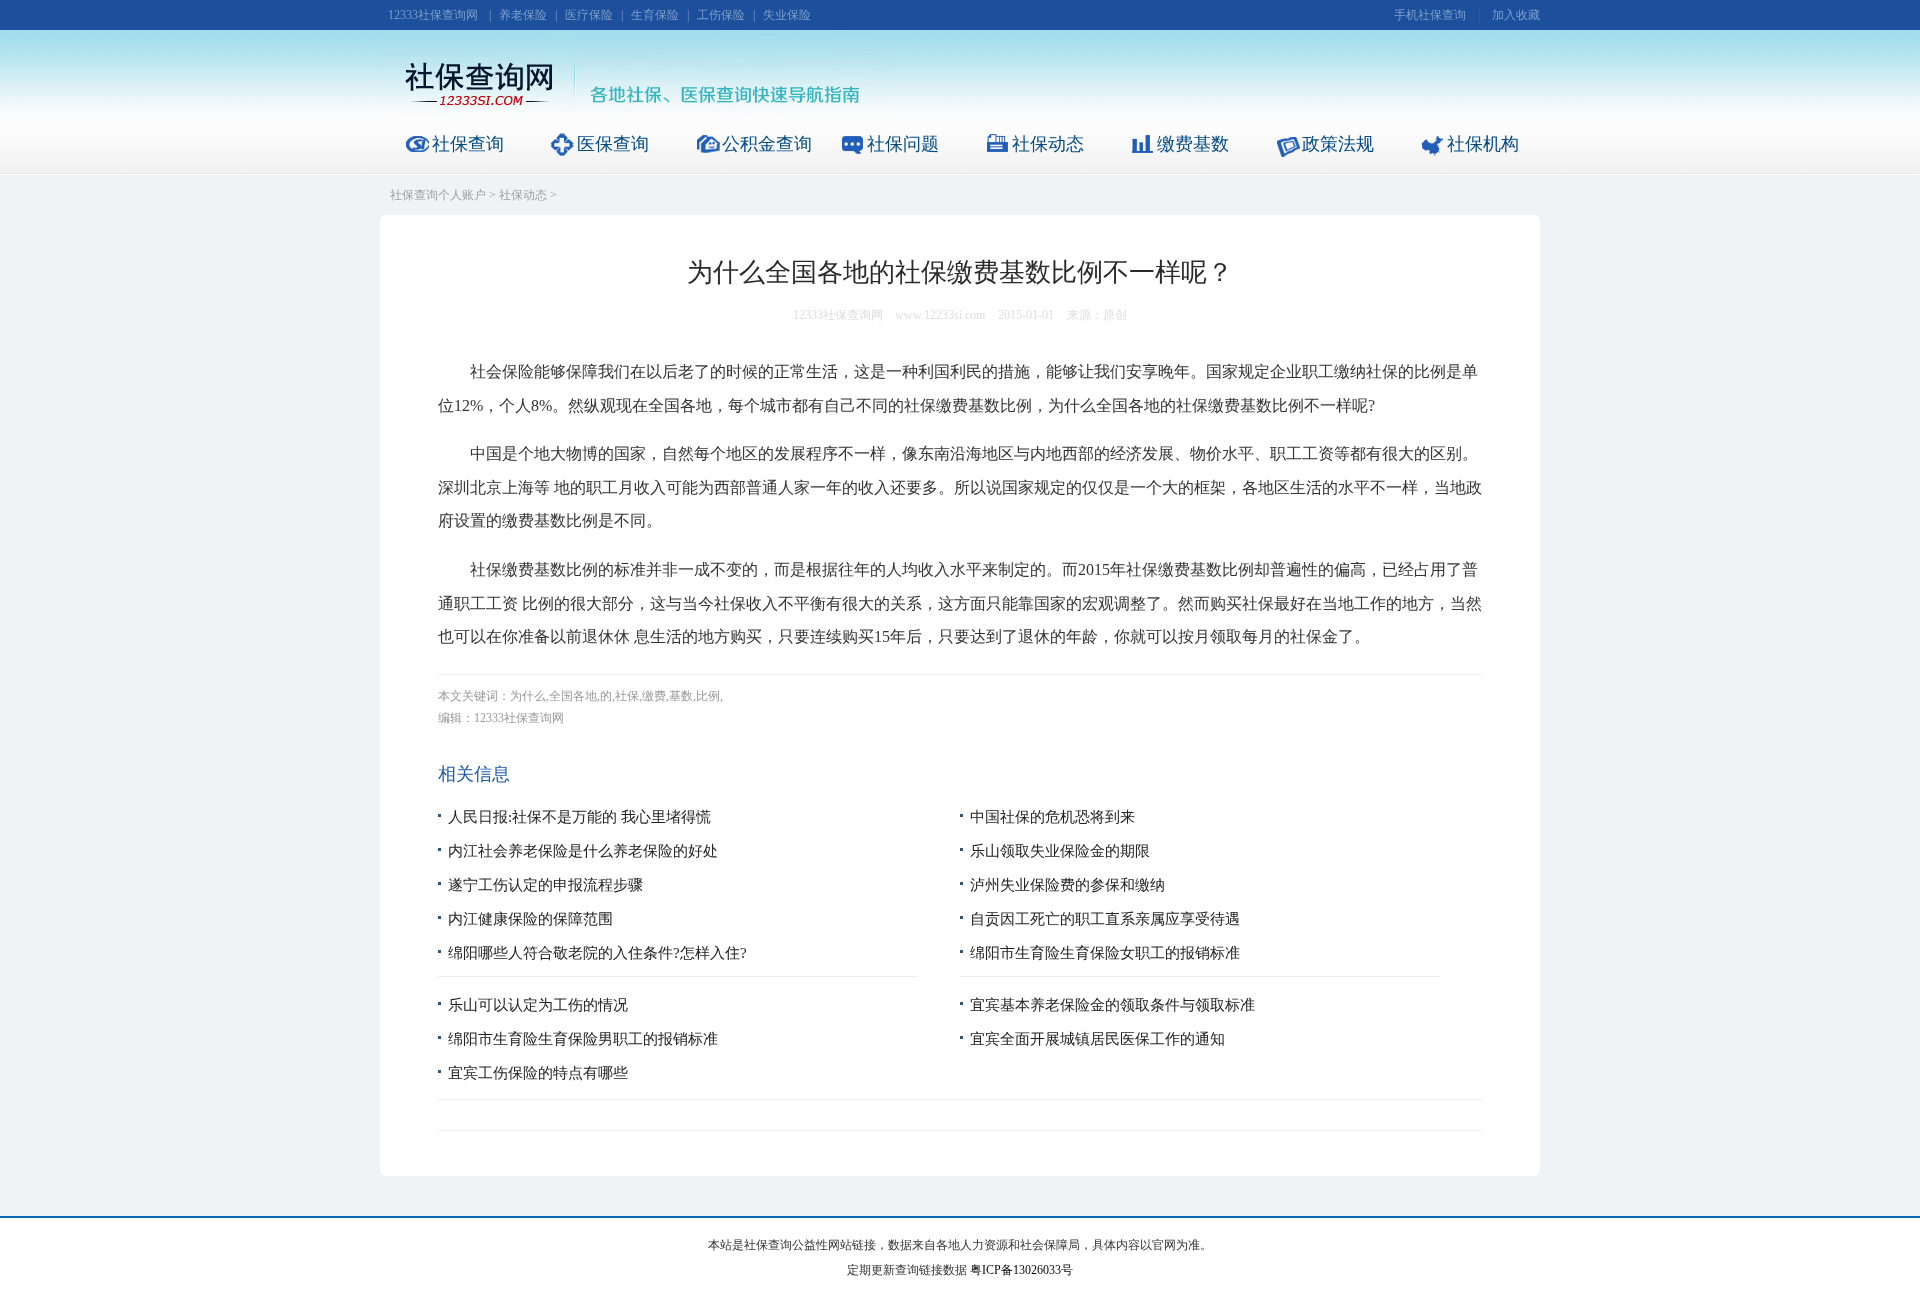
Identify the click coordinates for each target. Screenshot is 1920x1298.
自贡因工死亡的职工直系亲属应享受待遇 (1105, 919)
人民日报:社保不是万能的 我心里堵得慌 (579, 817)
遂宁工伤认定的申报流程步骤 (545, 885)
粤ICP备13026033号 (1021, 1270)
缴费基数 (1193, 144)
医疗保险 (589, 15)
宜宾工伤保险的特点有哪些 (538, 1073)
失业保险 (787, 15)
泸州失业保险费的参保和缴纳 (1067, 885)
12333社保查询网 (433, 15)
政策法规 (1338, 144)
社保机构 (1483, 144)
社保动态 (1048, 144)
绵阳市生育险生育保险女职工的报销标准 (1105, 953)
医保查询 (613, 144)
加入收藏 (1516, 15)
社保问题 (903, 144)
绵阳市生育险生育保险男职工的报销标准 (583, 1039)
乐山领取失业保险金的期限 (1060, 851)
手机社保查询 (1430, 15)
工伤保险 (721, 15)
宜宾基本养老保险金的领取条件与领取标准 (1112, 1005)
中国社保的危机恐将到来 (1052, 817)
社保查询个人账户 (438, 195)
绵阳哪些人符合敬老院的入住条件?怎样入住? (597, 953)
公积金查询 (767, 144)
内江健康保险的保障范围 (530, 919)
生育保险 (655, 15)
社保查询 (468, 144)
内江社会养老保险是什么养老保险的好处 (583, 851)
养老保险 (523, 15)
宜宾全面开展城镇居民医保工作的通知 (1097, 1039)
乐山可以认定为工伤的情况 (538, 1005)
